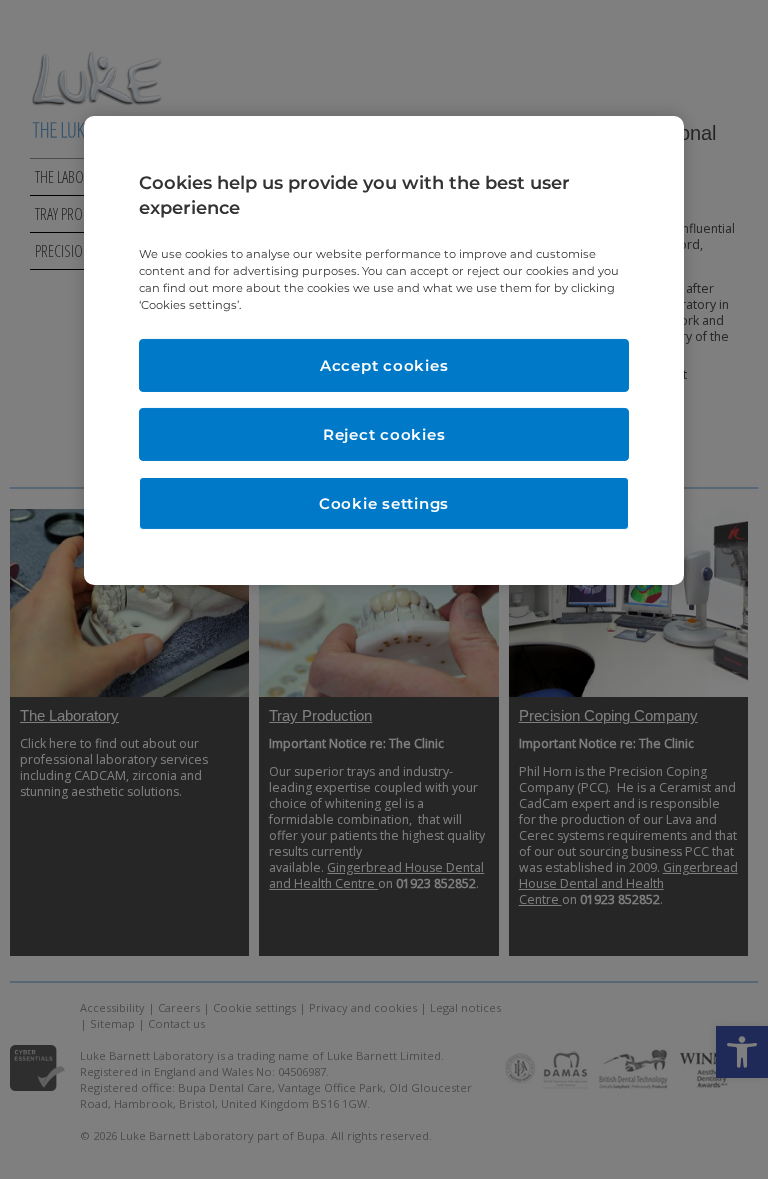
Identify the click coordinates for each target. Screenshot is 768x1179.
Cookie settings (384, 503)
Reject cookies (384, 434)
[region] (384, 351)
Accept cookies (384, 365)
